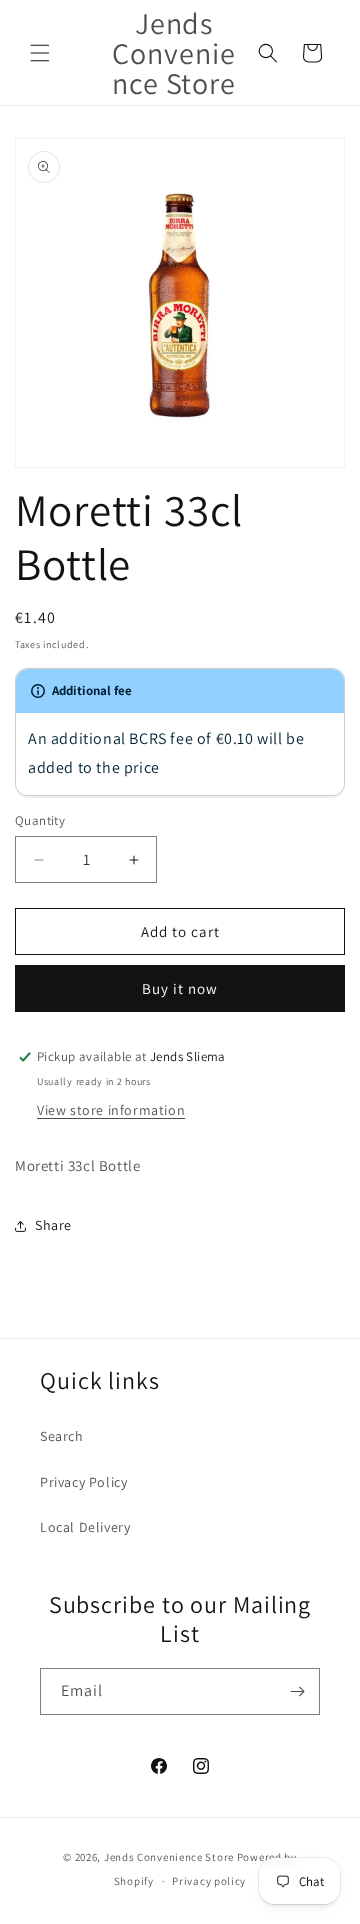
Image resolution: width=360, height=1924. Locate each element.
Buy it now (180, 988)
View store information (111, 1110)
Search (62, 1436)
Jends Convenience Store (169, 1857)
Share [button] (53, 1225)
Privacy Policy (83, 1482)
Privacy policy (209, 1881)
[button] (40, 53)
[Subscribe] (297, 1691)
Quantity (40, 820)
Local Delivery (85, 1527)
